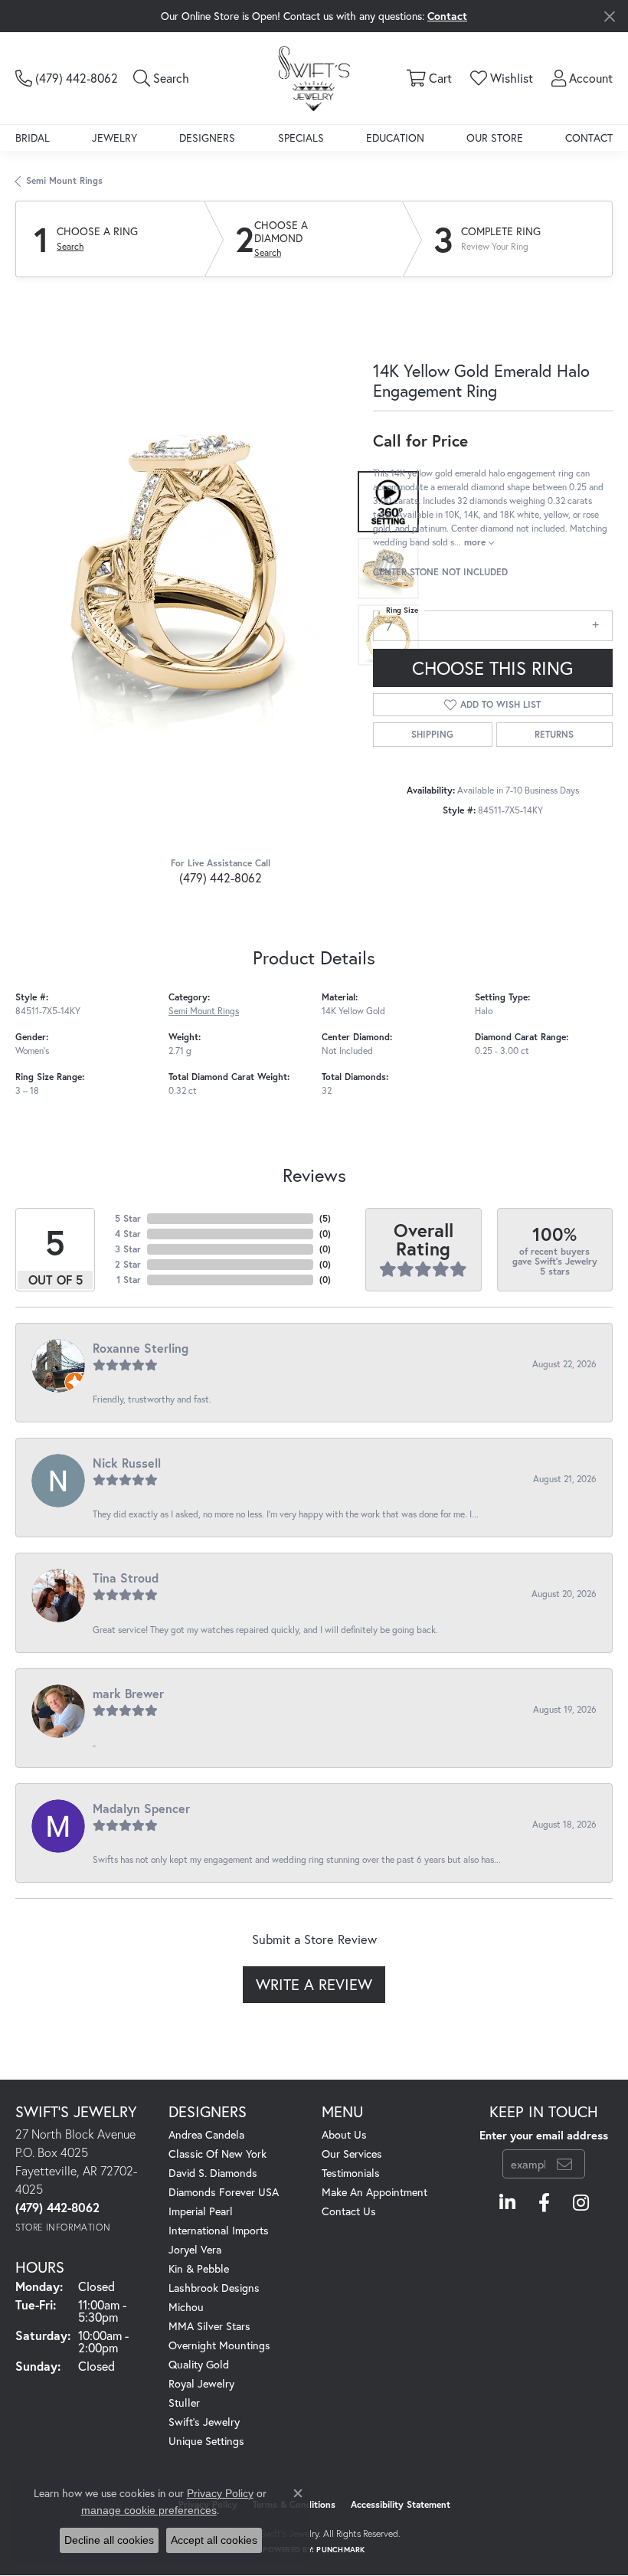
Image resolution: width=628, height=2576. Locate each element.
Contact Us (349, 2211)
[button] (161, 78)
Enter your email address (544, 2135)
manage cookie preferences (149, 2510)
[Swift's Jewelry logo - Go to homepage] (314, 78)
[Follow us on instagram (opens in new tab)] (581, 2203)
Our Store (495, 137)
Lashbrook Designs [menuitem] (214, 2288)
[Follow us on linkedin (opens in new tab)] (507, 2203)
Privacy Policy (220, 2493)
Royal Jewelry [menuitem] (201, 2383)
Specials (301, 137)
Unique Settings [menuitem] (206, 2441)
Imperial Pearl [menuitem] (201, 2211)
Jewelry (114, 137)
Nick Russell (127, 1463)
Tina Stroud (126, 1578)
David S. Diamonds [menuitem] (213, 2173)
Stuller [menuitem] (184, 2403)
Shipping (432, 734)
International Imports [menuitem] (219, 2230)
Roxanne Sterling (141, 1348)
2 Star (128, 1264)
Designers (207, 137)
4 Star (128, 1234)
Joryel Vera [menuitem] (195, 2249)
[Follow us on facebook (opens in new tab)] (544, 2203)
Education (395, 137)
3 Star (128, 1249)
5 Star (128, 1218)
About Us (344, 2134)
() (325, 1218)
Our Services (352, 2154)
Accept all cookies (214, 2540)
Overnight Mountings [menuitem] (219, 2345)
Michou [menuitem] (186, 2307)
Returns (554, 734)
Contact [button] (447, 16)
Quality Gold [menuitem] (199, 2364)
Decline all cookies (109, 2540)
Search (70, 247)
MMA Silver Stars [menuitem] (209, 2326)
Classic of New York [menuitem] (218, 2154)
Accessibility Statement (401, 2504)
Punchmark (340, 2550)
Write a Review (314, 1984)
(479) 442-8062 (221, 877)
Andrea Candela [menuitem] (206, 2134)
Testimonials (351, 2173)
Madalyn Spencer (141, 1808)
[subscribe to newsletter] (564, 2164)
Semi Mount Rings (64, 180)
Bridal (33, 137)
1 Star (129, 1280)
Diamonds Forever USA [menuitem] (224, 2192)
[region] (186, 569)
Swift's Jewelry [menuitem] (204, 2422)
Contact (589, 137)
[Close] (609, 16)
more (476, 542)
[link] (67, 78)
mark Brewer (128, 1693)
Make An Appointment (375, 2192)
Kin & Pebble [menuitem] (199, 2268)
